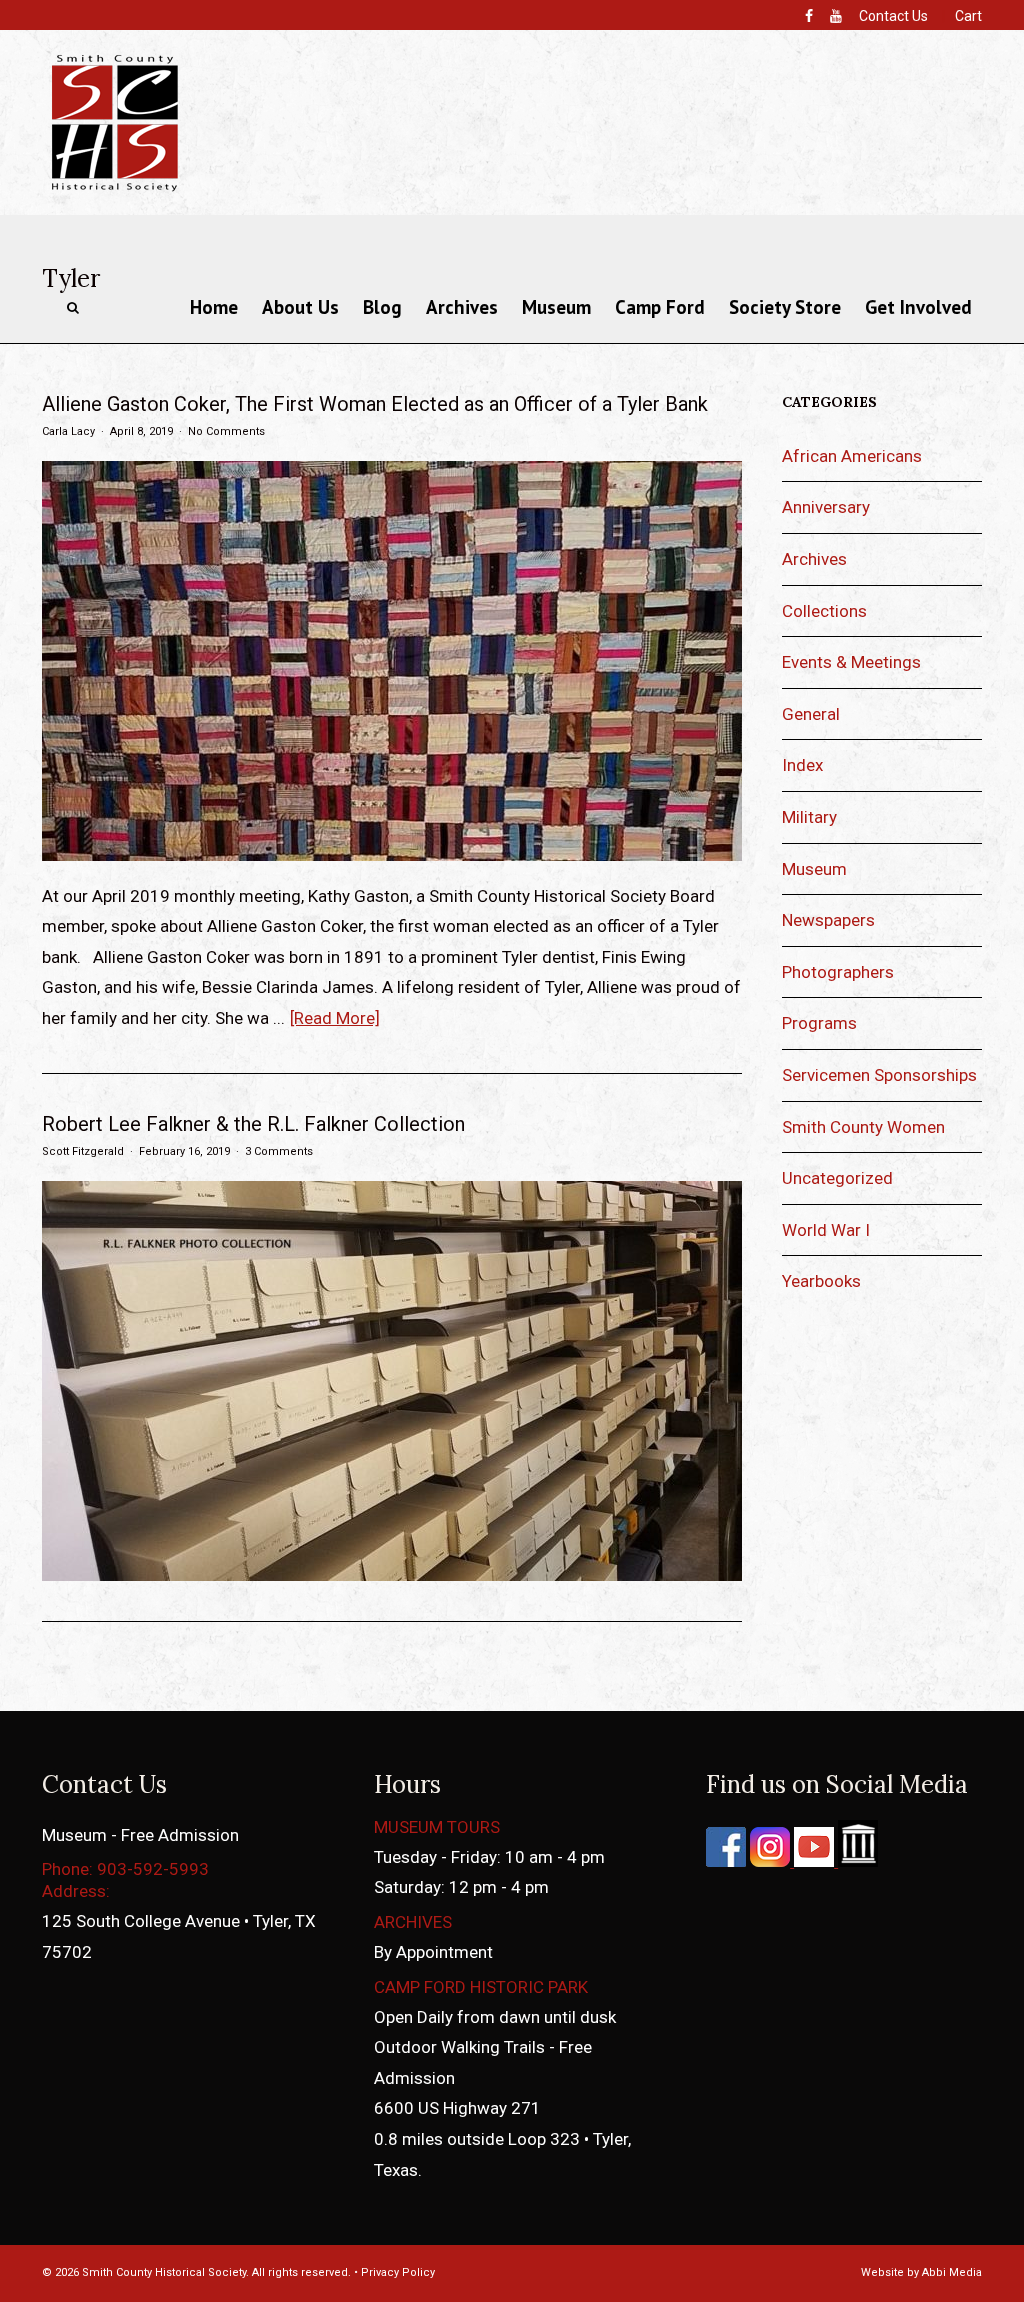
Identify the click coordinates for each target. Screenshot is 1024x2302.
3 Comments (279, 1151)
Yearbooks (821, 1281)
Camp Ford (660, 307)
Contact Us (893, 16)
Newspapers (828, 920)
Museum (556, 307)
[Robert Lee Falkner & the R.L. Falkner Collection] (392, 1575)
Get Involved (918, 307)
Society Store (785, 307)
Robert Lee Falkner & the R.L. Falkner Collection (253, 1124)
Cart (968, 16)
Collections (824, 611)
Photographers (838, 972)
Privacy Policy (398, 2272)
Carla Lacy (68, 431)
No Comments (226, 431)
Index (802, 765)
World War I (826, 1230)
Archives (462, 307)
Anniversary (826, 507)
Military (809, 817)
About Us (300, 307)
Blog (382, 307)
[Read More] (335, 1018)
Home (214, 307)
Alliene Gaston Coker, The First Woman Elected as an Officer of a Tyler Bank (375, 404)
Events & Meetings (851, 662)
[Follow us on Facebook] (726, 1861)
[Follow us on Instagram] (768, 1861)
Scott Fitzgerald (83, 1151)
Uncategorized (837, 1178)
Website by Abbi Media (921, 2272)
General (811, 714)
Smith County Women (863, 1127)
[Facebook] (809, 16)
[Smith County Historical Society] (114, 190)
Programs (819, 1023)
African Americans (852, 456)
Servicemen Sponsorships (879, 1075)
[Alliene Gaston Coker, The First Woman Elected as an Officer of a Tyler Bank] (392, 855)
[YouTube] (836, 16)
